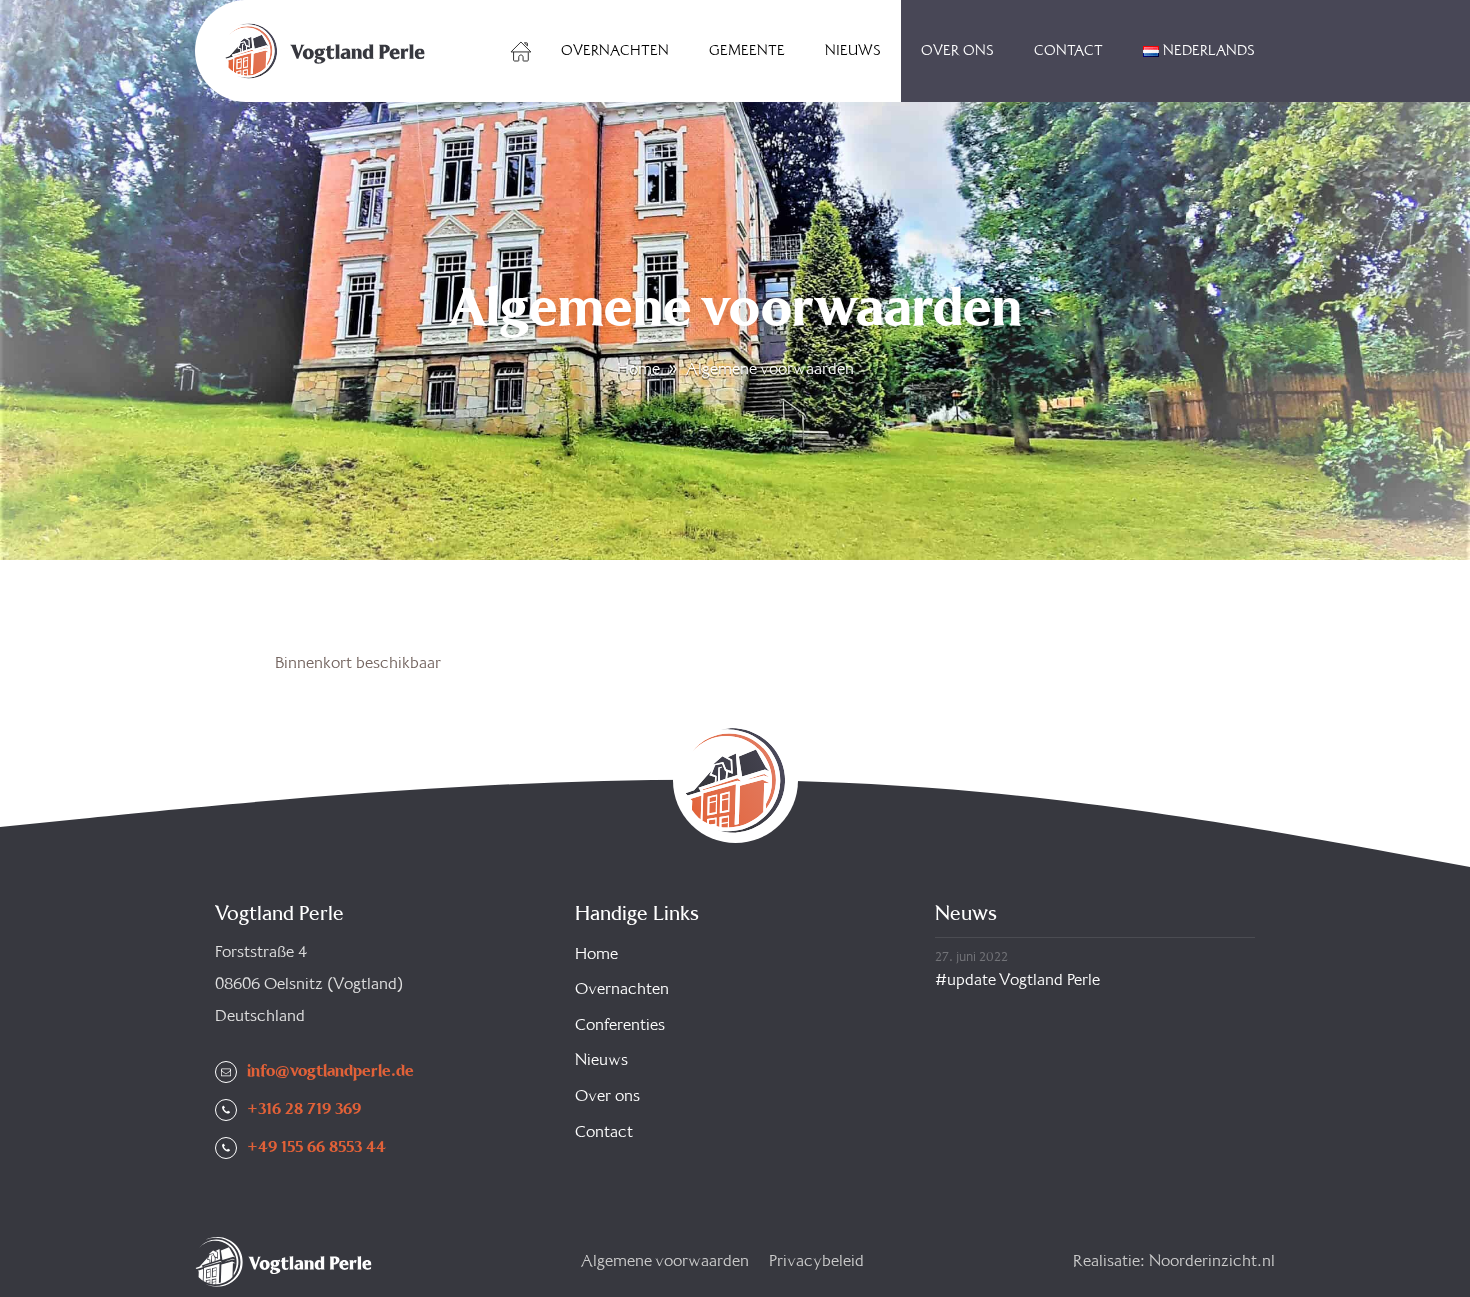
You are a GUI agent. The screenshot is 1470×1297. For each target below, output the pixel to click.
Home (521, 51)
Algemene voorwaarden (665, 1261)
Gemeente (747, 51)
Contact (1068, 51)
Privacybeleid (816, 1261)
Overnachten (615, 51)
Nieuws (853, 51)
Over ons (957, 51)
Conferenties (620, 1025)
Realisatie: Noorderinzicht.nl (1174, 1261)
